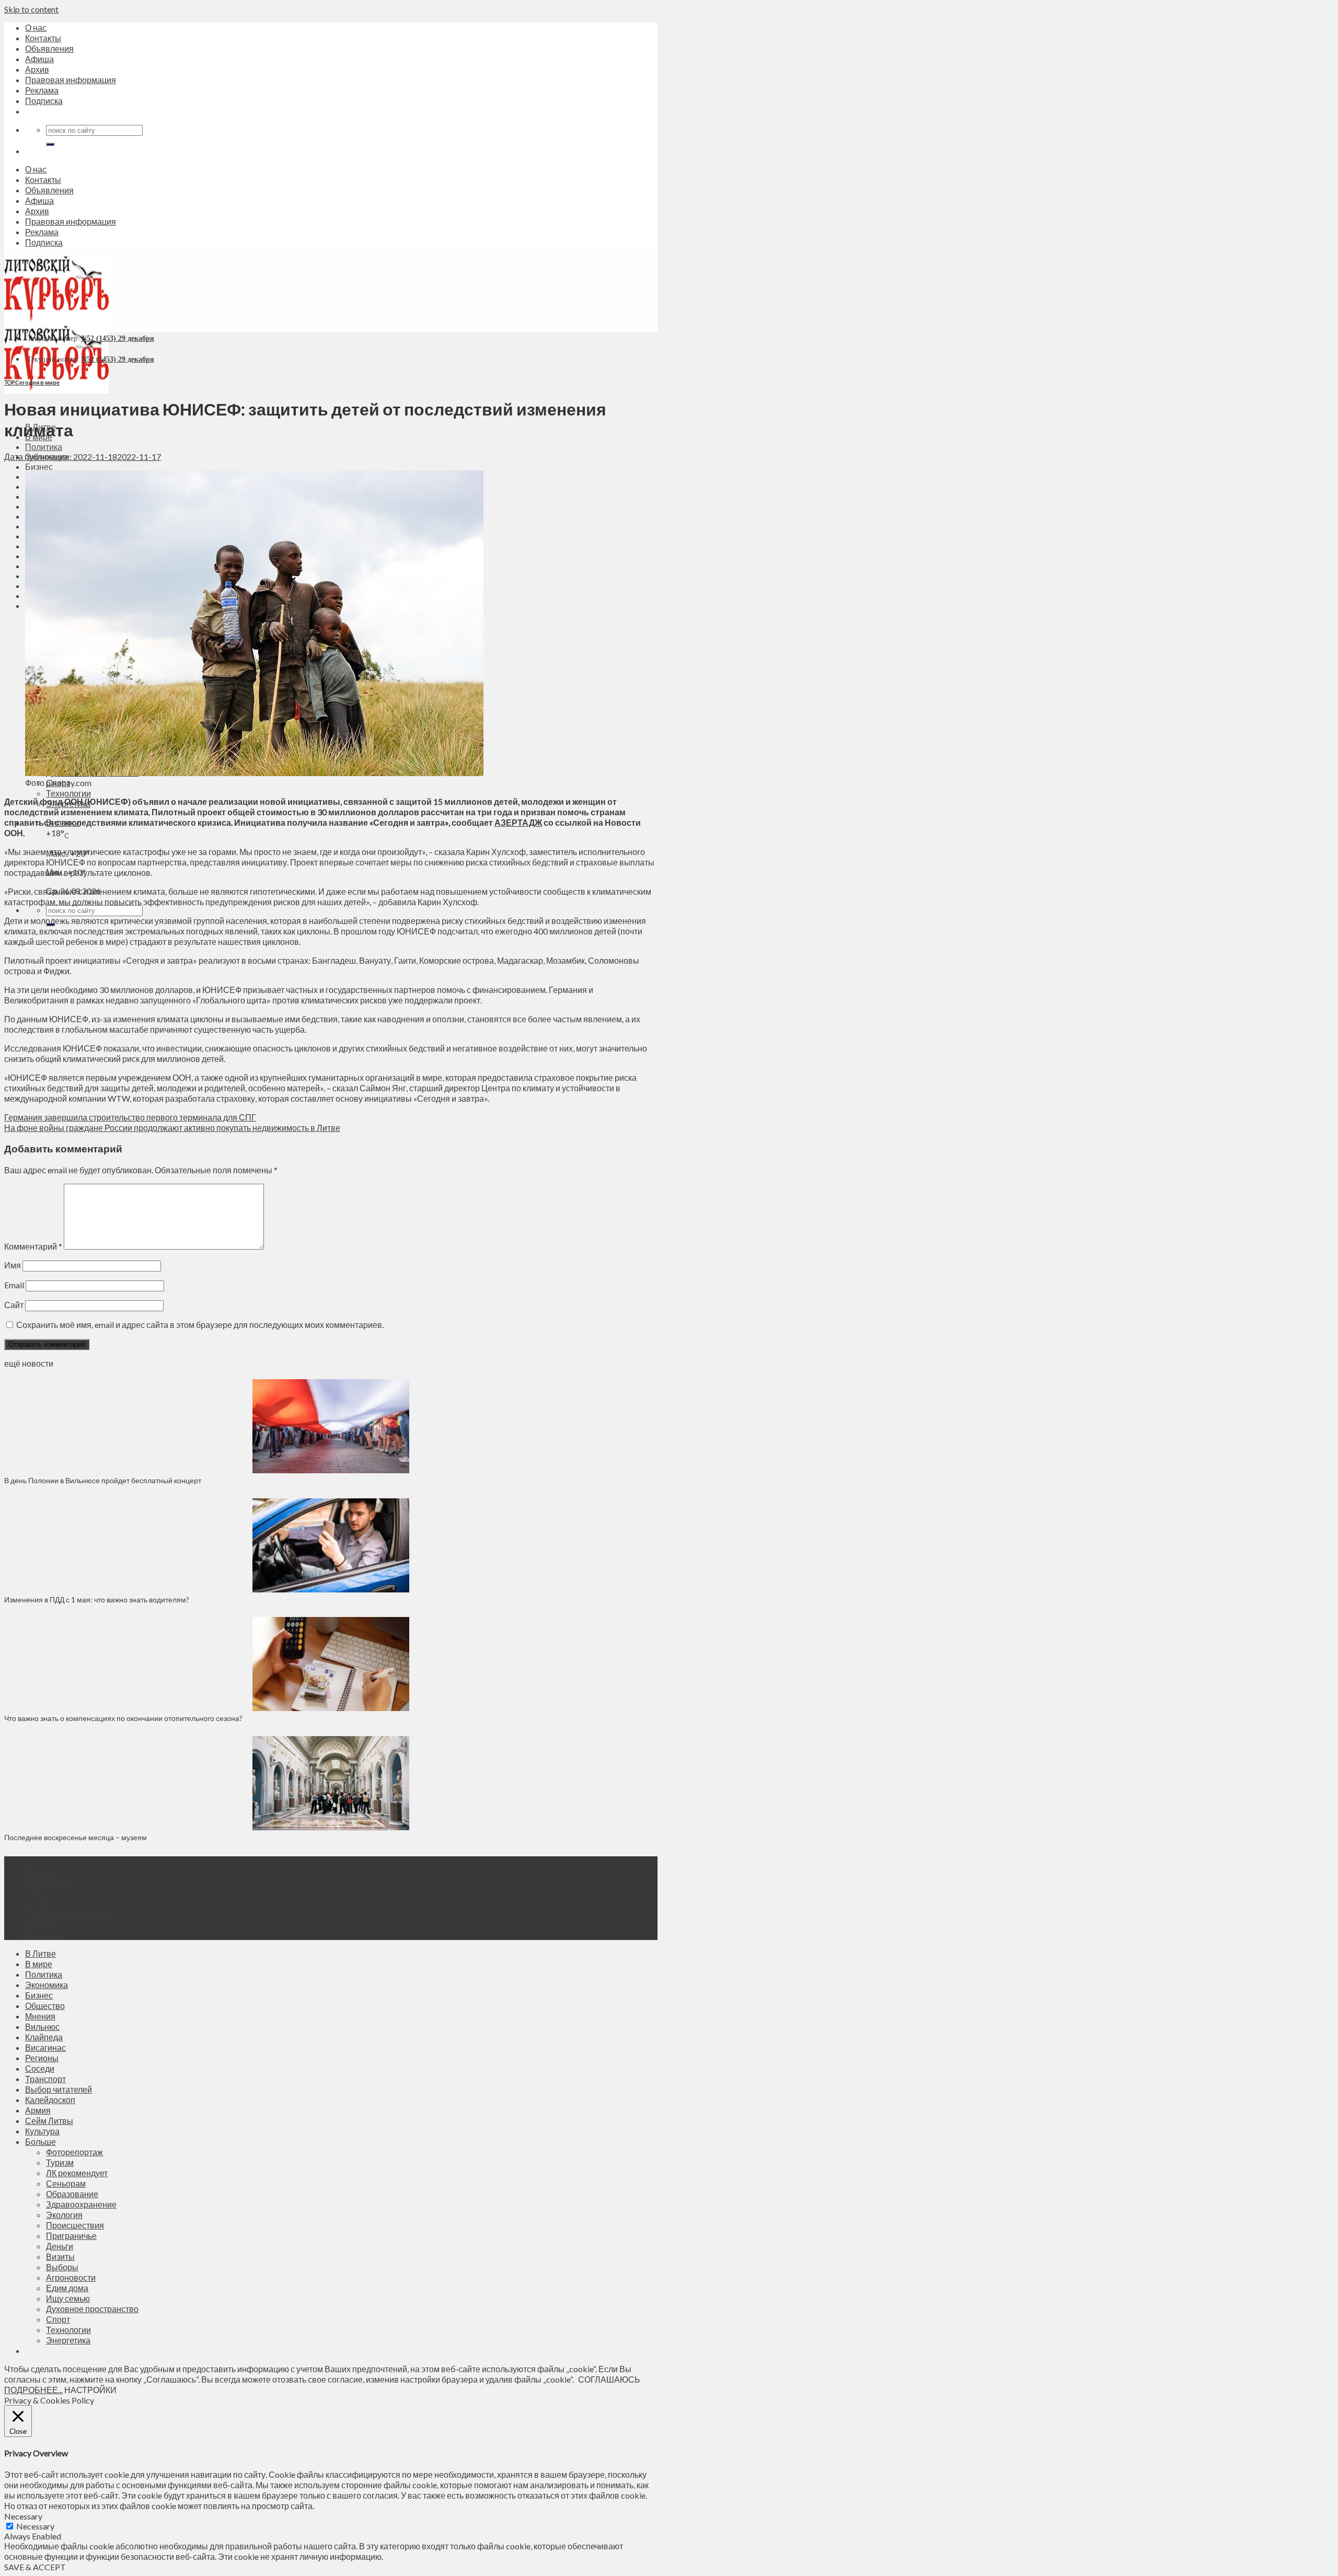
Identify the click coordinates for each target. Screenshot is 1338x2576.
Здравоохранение (81, 2204)
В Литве (41, 1953)
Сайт (14, 1305)
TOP (9, 382)
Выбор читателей (59, 2089)
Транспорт (45, 2079)
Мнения (40, 2016)
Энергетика (68, 2340)
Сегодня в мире (37, 382)
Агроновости (71, 2277)
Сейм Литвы (49, 2121)
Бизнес (39, 466)
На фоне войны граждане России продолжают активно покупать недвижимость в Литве (172, 1128)
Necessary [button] (23, 2516)
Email (14, 1285)
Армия (38, 2110)
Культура (42, 2131)
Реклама (42, 90)
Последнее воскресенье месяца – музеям (77, 1837)
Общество (45, 2006)
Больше (41, 2141)
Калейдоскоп (50, 2100)
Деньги (60, 2246)
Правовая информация (71, 80)
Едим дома (67, 2288)
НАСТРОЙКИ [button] (90, 2390)
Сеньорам (66, 2183)
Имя (13, 1265)
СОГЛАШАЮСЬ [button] (609, 2379)
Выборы (62, 2267)
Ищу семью (68, 2298)
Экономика (47, 1985)
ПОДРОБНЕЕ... (33, 2390)
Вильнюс (42, 2026)
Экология (64, 2215)
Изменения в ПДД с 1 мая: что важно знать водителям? (97, 1599)
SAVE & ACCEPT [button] (35, 2567)
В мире (39, 1964)
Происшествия (75, 2225)
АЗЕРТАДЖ (518, 822)
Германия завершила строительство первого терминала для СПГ (130, 1117)
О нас (36, 27)
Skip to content (31, 9)
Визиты (60, 2256)
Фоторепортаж (74, 2152)
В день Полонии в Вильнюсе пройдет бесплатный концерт (103, 1480)
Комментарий (33, 1246)
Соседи (40, 2068)
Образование (72, 2194)
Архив (37, 69)
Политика (44, 447)
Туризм (60, 2162)
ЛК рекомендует (77, 2173)
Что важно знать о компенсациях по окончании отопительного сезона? (123, 1718)
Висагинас (45, 2047)
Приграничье (71, 2236)
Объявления (49, 48)
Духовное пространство (92, 2309)
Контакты (43, 38)
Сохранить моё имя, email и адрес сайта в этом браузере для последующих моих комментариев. (200, 1325)
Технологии (68, 793)
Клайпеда (44, 2037)
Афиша (39, 59)
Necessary (35, 2526)
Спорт (58, 2319)
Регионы (42, 2058)
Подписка (44, 101)
